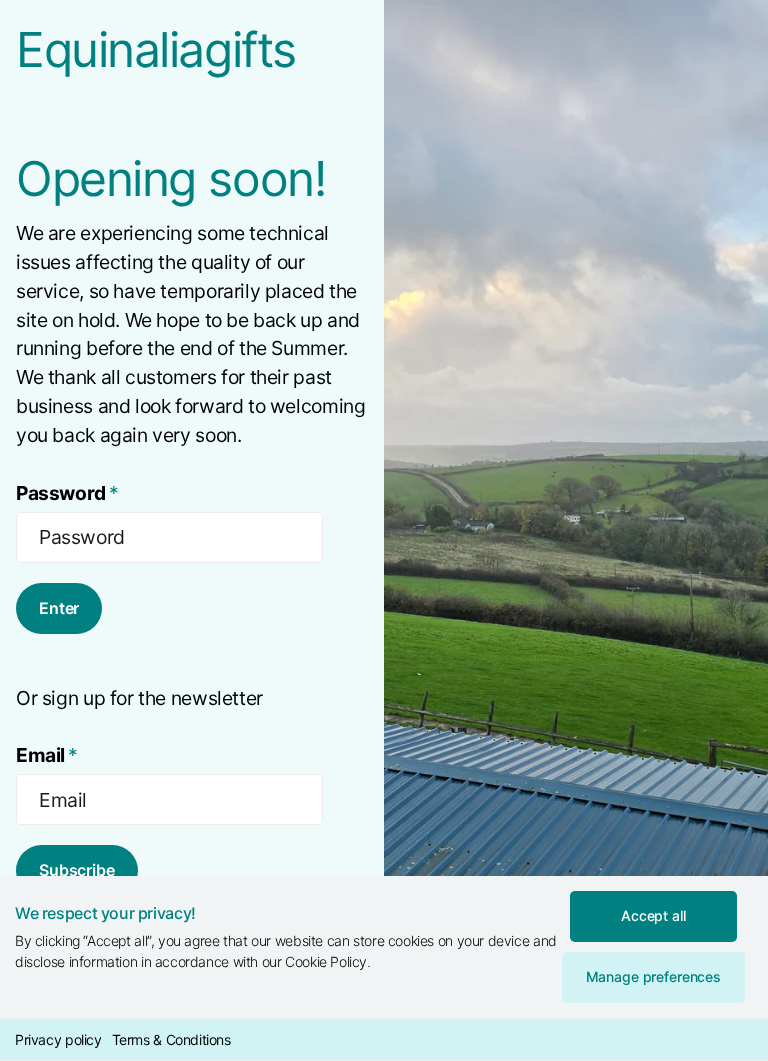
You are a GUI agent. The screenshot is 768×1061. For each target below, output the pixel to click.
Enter (59, 608)
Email (47, 755)
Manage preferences (653, 976)
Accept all (653, 915)
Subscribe (77, 870)
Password (67, 493)
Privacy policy (58, 1039)
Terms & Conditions (171, 1039)
